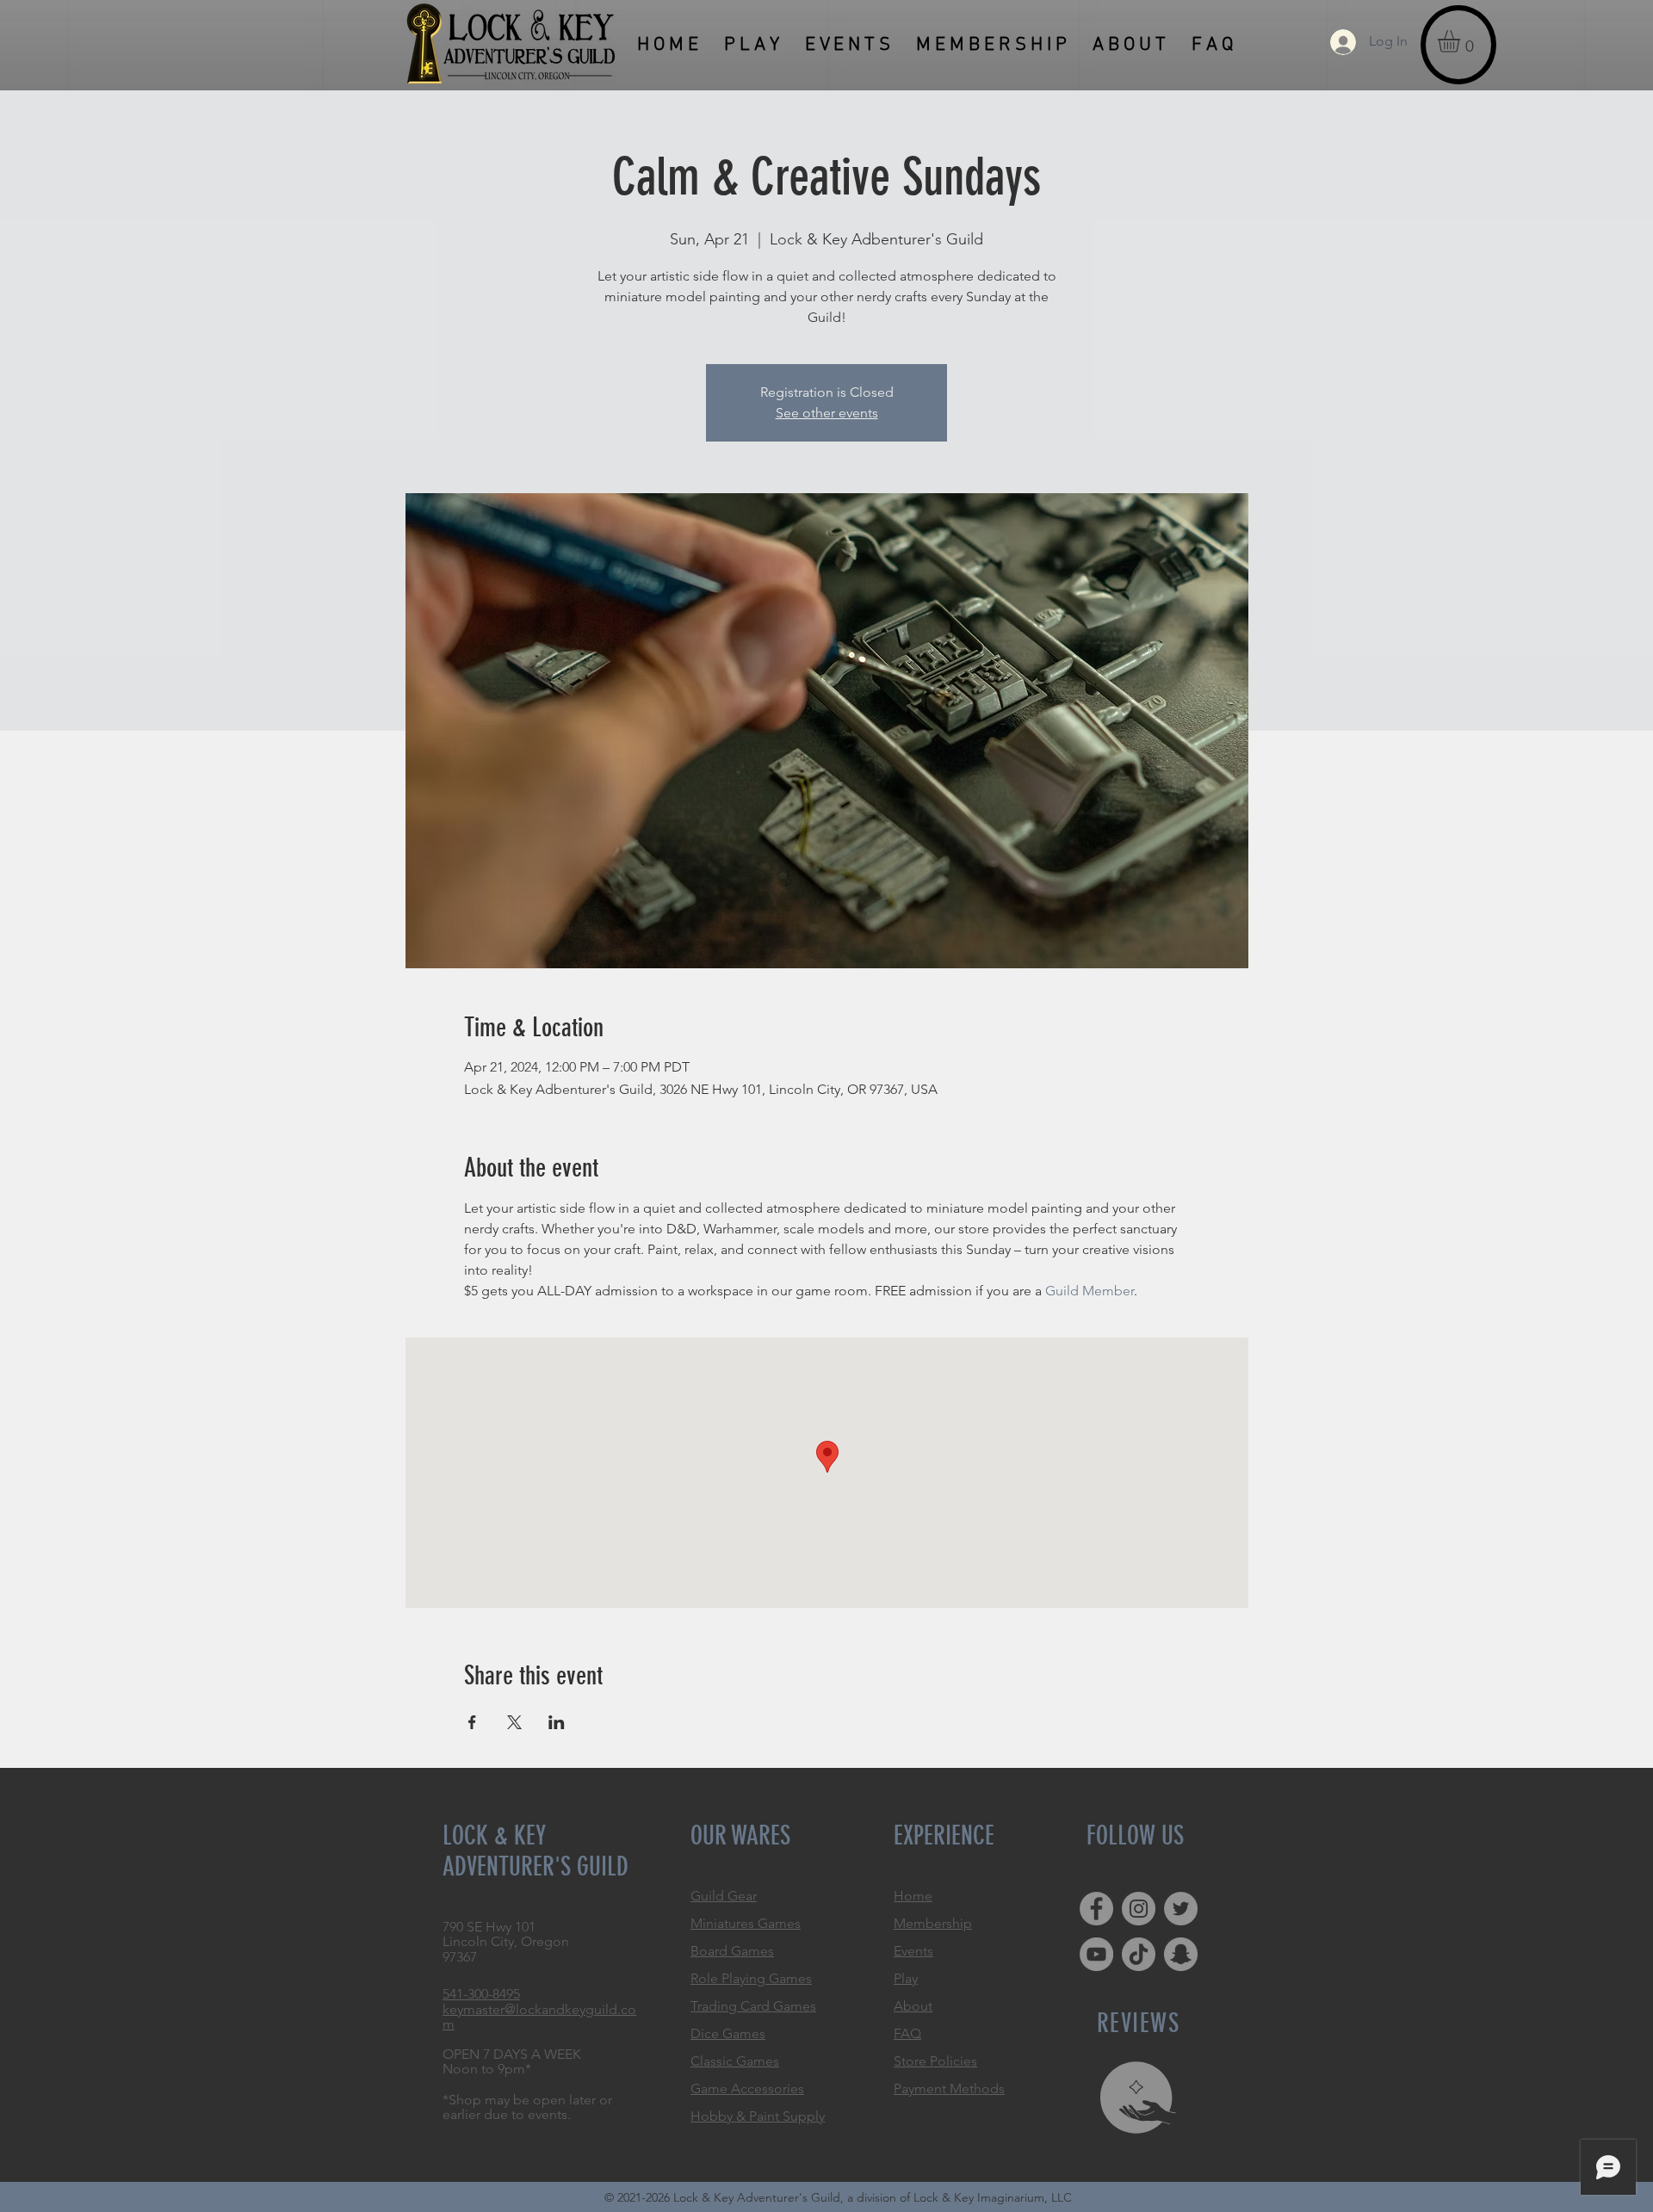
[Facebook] (1096, 1909)
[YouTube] (1096, 1954)
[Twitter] (1181, 1909)
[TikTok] (1139, 1954)
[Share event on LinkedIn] (557, 1722)
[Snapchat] (1181, 1954)
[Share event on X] (514, 1722)
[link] (1462, 41)
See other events (827, 413)
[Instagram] (1139, 1909)
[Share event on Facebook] (472, 1722)
